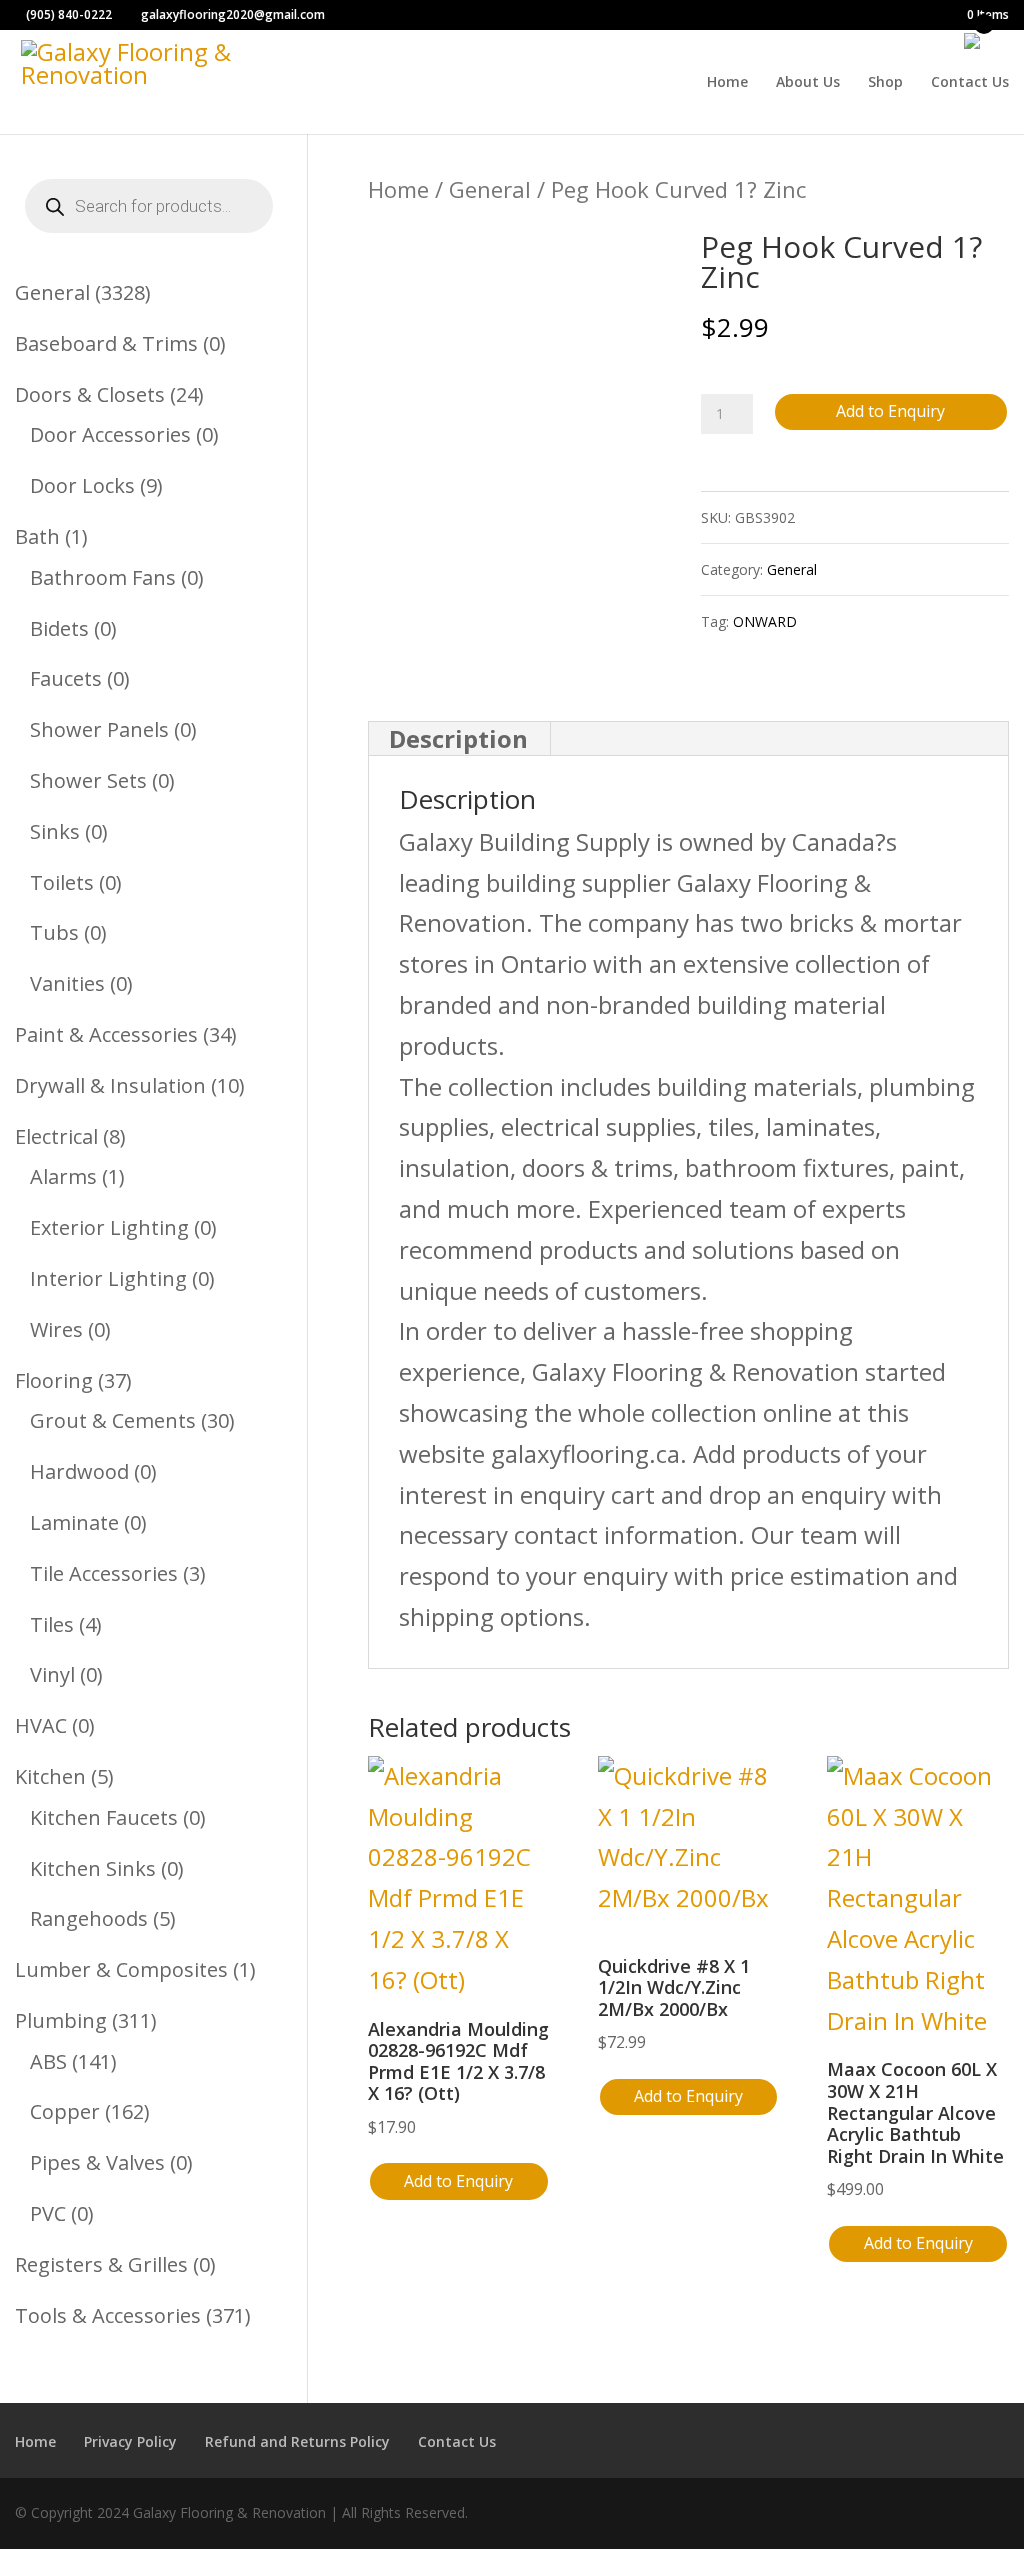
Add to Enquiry (890, 411)
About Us (808, 83)
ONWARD (765, 621)
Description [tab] (458, 738)
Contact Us (970, 83)
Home (727, 83)
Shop (885, 83)
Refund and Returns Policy (297, 2441)
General (490, 189)
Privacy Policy (130, 2441)
